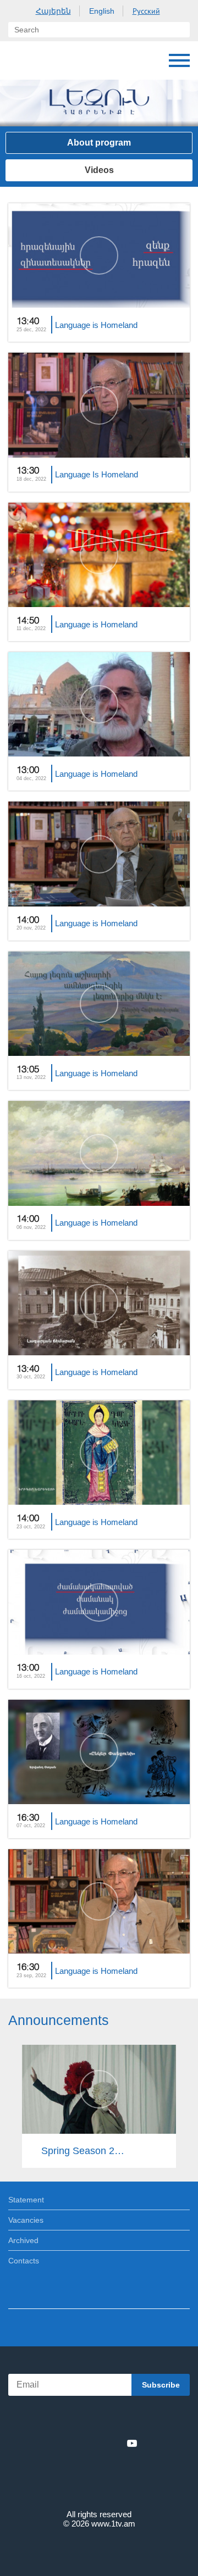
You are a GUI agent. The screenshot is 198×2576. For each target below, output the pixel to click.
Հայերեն (53, 11)
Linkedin (95, 2443)
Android (130, 2419)
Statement (26, 2200)
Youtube (132, 2443)
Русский (146, 11)
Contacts (24, 2261)
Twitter (76, 2443)
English (102, 11)
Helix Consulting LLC (99, 2549)
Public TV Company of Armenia (19, 60)
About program (99, 143)
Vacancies (26, 2220)
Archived (23, 2240)
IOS (68, 2419)
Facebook (61, 2443)
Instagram (114, 2443)
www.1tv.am (113, 2524)
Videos (99, 170)
